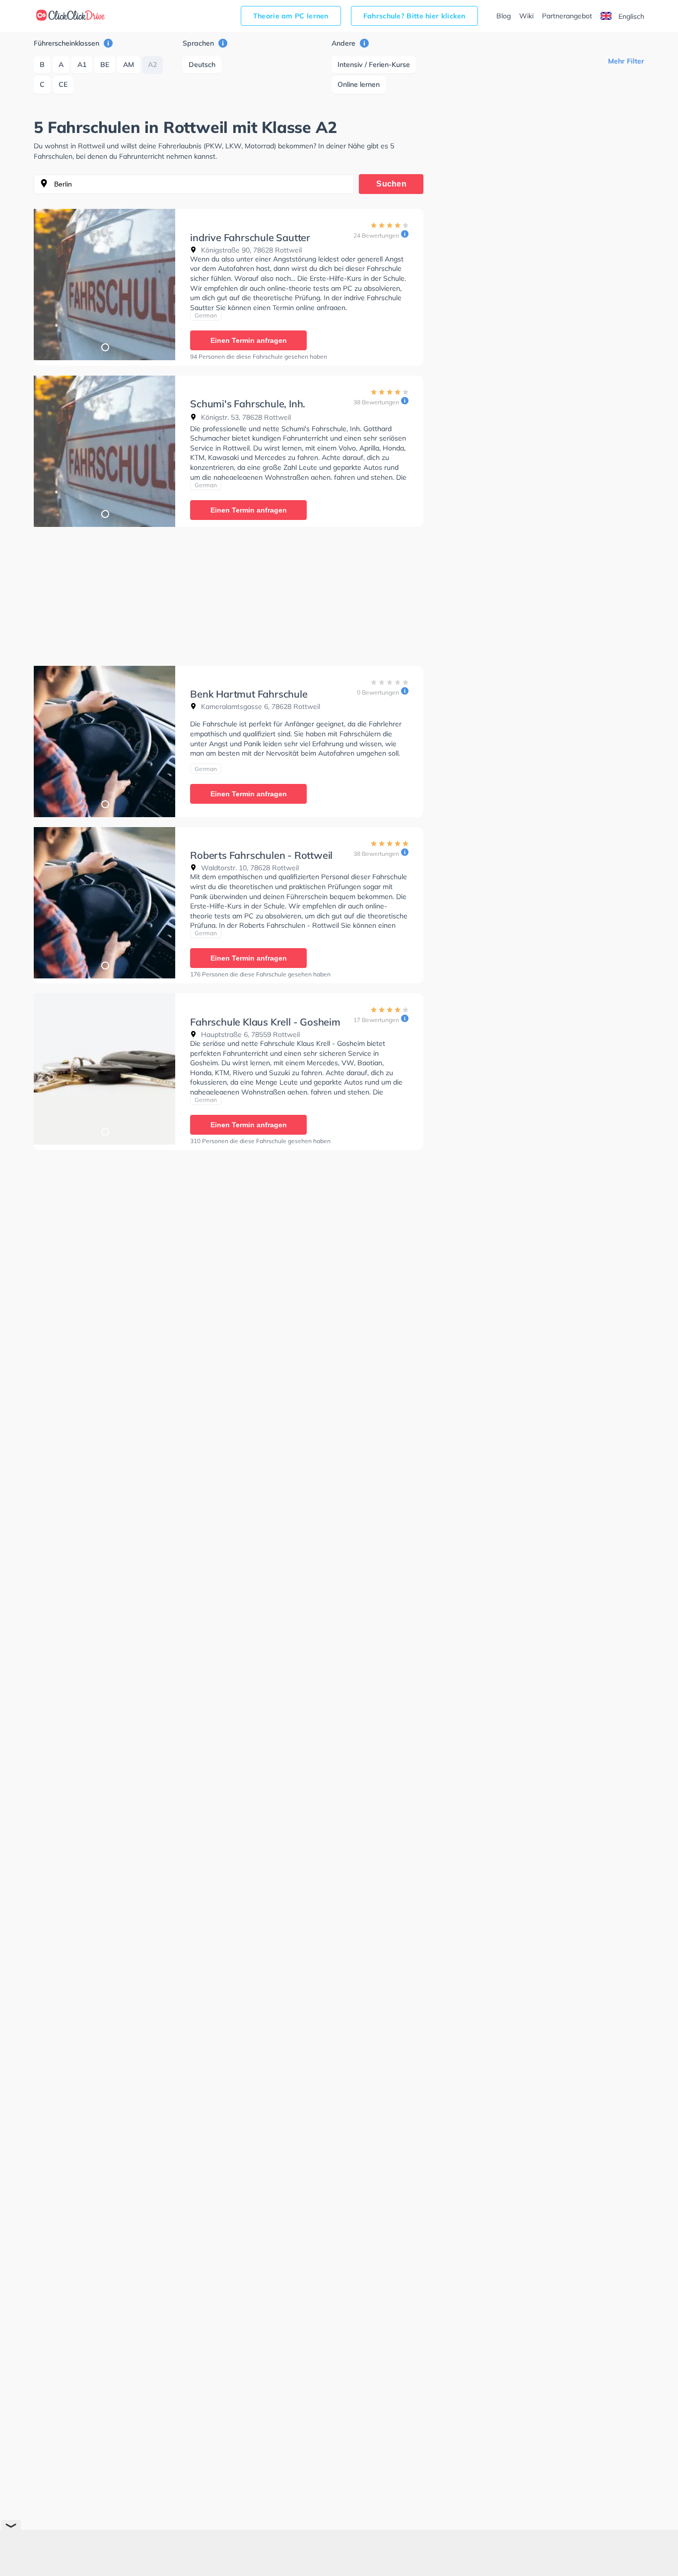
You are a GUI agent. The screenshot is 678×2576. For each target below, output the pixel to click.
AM (129, 64)
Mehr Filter (626, 61)
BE (105, 64)
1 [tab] (105, 347)
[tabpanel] (104, 285)
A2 (152, 64)
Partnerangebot (567, 16)
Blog (504, 16)
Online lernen (359, 84)
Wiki (526, 16)
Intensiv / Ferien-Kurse (374, 64)
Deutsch (202, 64)
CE (63, 84)
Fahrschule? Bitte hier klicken (414, 16)
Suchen (391, 184)
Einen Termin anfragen (249, 340)
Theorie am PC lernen (291, 16)
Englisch (630, 16)
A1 (82, 64)
